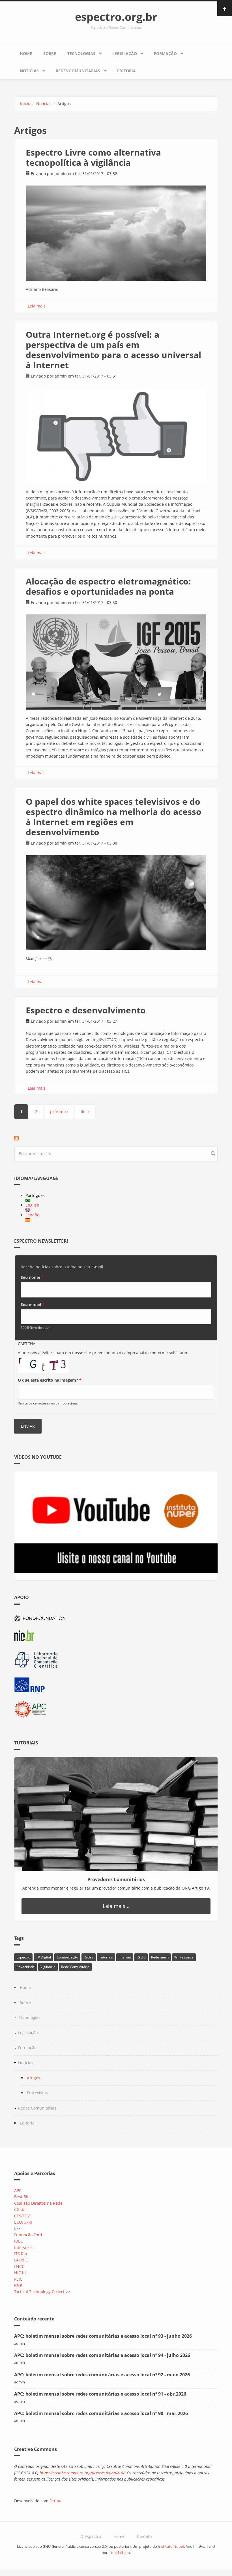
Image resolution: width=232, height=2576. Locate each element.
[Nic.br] (116, 1636)
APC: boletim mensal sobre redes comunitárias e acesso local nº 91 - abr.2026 (100, 2394)
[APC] (116, 1710)
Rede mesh (160, 1957)
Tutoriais (106, 1957)
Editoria (126, 71)
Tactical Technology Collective (42, 2292)
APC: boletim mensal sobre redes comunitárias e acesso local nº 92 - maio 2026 (102, 2375)
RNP (18, 2285)
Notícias (29, 71)
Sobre (50, 54)
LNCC (19, 2266)
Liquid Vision (119, 2553)
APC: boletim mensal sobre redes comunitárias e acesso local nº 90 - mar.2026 (101, 2413)
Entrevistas (37, 2093)
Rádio (141, 1957)
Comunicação (67, 1957)
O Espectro (91, 2536)
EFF (17, 2228)
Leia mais (37, 306)
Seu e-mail (33, 1304)
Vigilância (48, 1967)
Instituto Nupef (171, 2546)
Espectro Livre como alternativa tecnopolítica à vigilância (93, 157)
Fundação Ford (28, 2235)
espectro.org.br (116, 17)
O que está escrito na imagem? (50, 1380)
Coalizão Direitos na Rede (38, 2203)
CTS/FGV (22, 2216)
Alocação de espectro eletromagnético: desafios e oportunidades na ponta (108, 586)
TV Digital (43, 1957)
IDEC (19, 2241)
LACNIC (21, 2260)
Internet (125, 1957)
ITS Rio (21, 2254)
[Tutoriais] (116, 1814)
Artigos (34, 2078)
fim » (85, 1112)
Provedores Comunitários (116, 1879)
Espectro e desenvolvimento (86, 1010)
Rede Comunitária (75, 1967)
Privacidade (26, 1967)
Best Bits (22, 2197)
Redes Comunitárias (78, 71)
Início (25, 103)
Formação (165, 54)
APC (18, 2190)
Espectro (23, 1957)
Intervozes (24, 2247)
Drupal (56, 2501)
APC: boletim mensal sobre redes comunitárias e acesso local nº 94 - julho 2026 (102, 2355)
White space (184, 1957)
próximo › (59, 1112)
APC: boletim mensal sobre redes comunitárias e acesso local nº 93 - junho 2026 (103, 2336)
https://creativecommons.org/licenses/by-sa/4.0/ (82, 2473)
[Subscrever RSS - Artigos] (116, 1138)
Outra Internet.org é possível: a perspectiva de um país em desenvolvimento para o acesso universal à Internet (113, 350)
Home (26, 54)
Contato (144, 2536)
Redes (89, 1957)
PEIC (18, 2279)
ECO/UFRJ (23, 2222)
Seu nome (32, 1277)
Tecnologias (81, 54)
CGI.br (20, 2209)
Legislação (125, 54)
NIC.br (20, 2273)
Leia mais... (116, 1906)
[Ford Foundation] (116, 1618)
